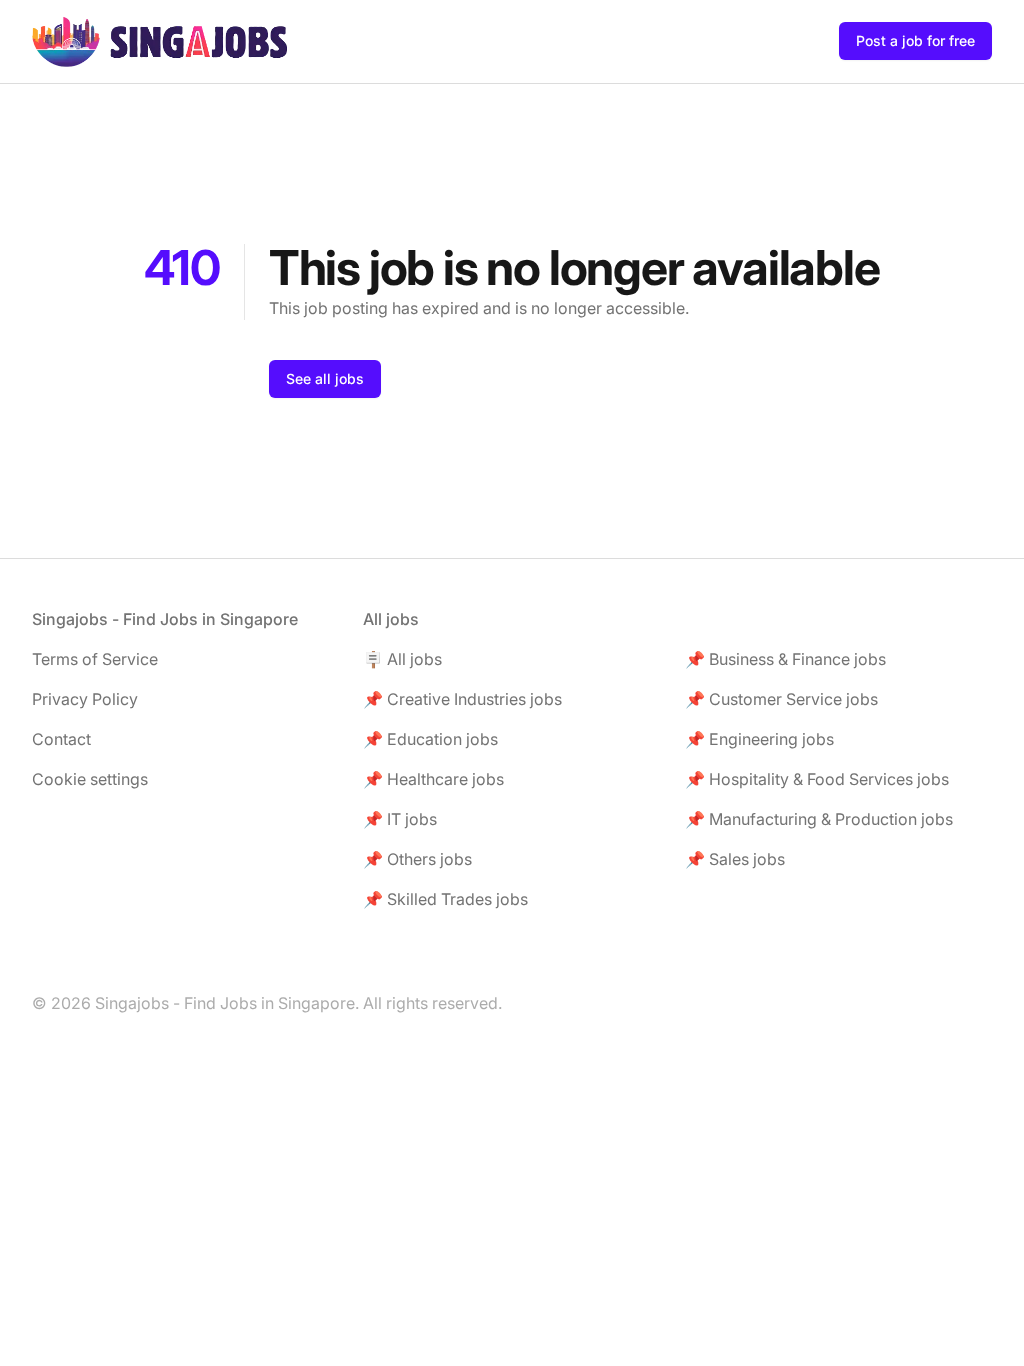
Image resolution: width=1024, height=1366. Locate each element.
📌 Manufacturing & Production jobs (819, 819)
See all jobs (325, 378)
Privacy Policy (85, 699)
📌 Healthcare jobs (433, 779)
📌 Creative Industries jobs (462, 699)
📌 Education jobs (430, 739)
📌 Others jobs (417, 859)
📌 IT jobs (400, 819)
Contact (61, 739)
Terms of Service (95, 659)
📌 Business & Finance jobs (785, 659)
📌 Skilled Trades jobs (445, 899)
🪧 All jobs (402, 659)
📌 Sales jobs (735, 859)
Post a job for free (915, 40)
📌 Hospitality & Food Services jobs (817, 779)
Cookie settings (90, 779)
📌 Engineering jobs (759, 739)
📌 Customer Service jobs (781, 699)
